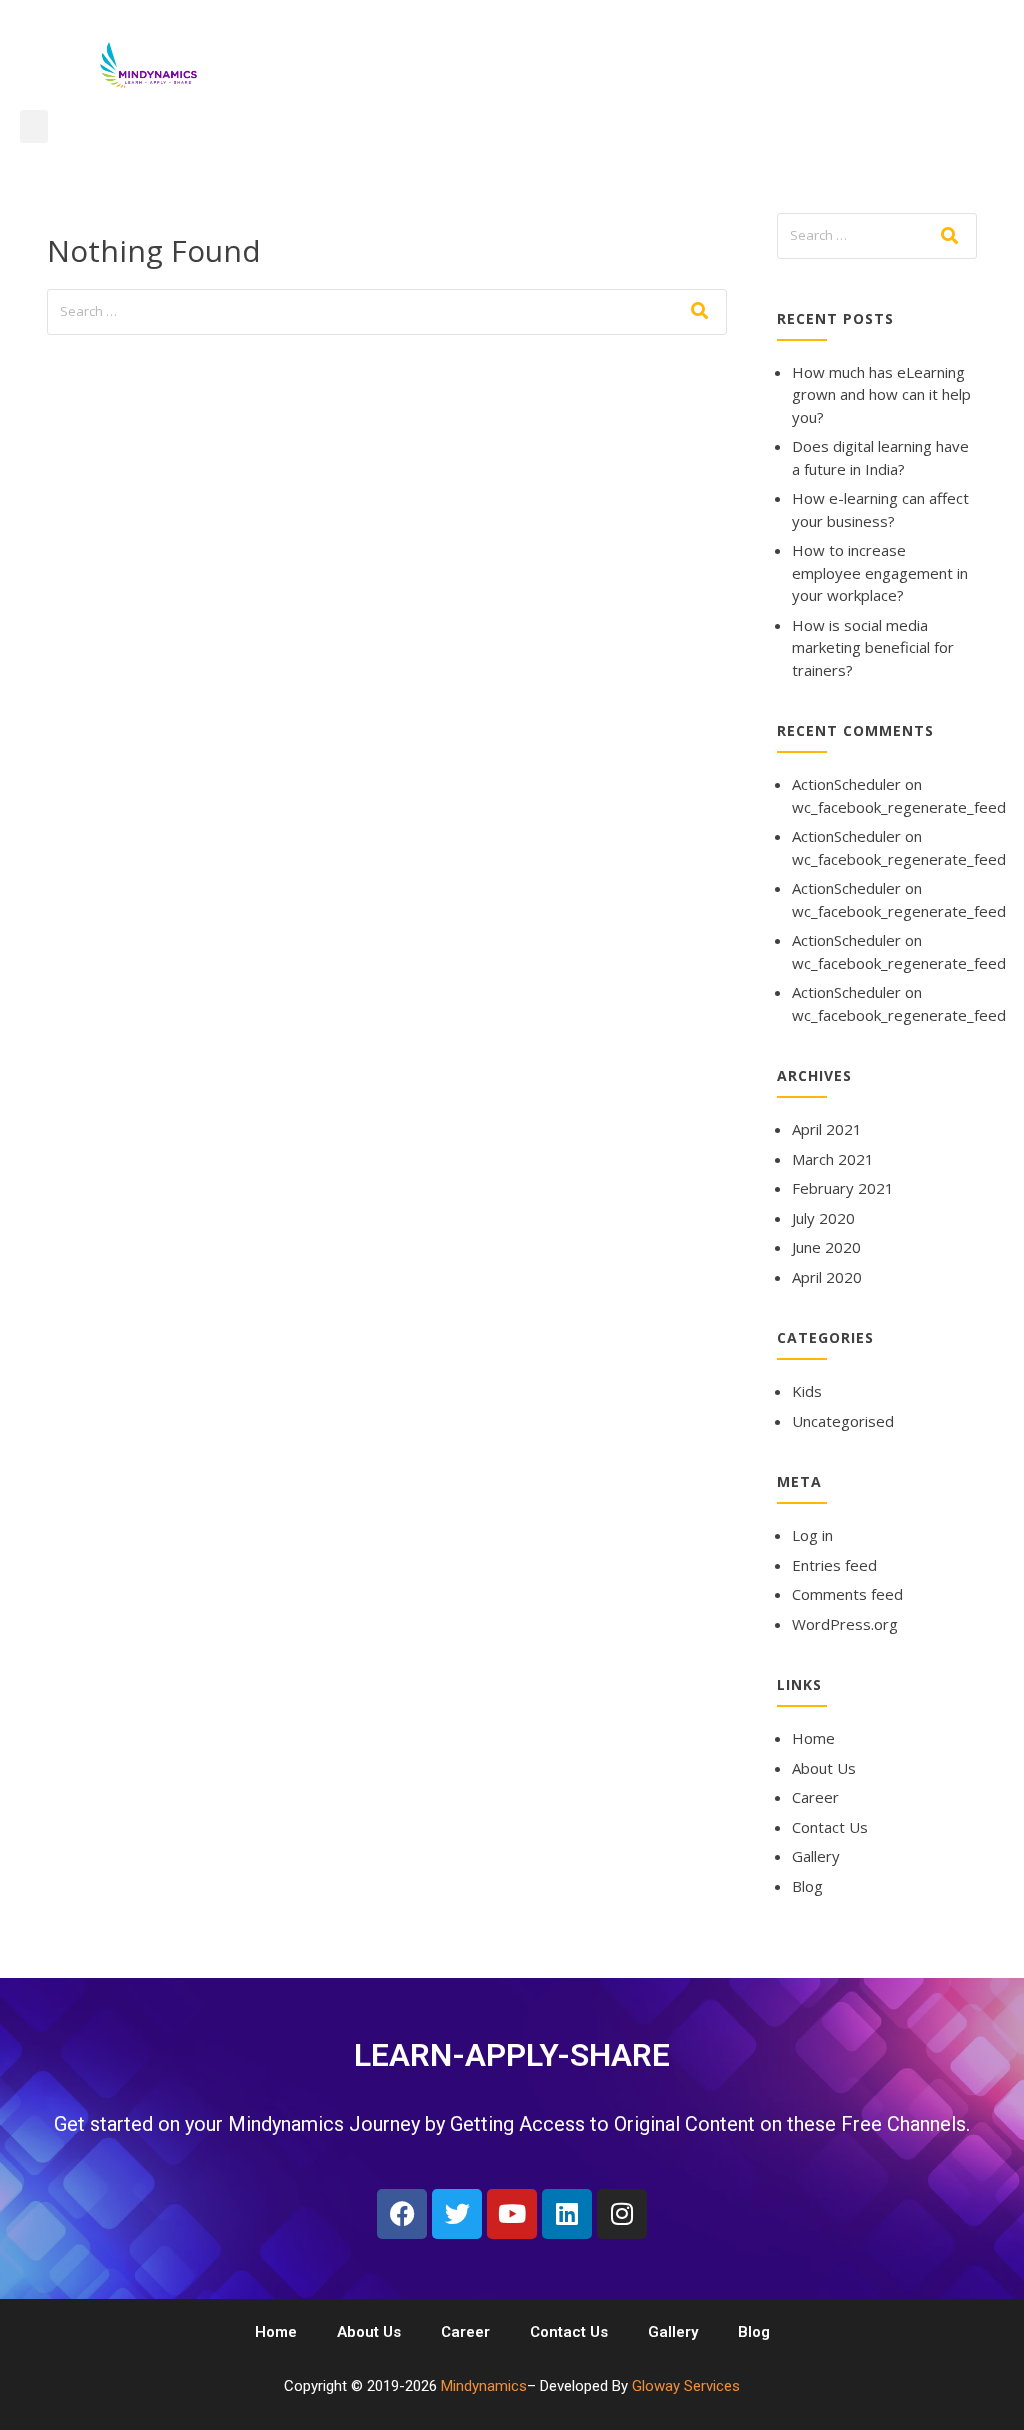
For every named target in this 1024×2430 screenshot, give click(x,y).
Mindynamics (484, 2386)
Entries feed (834, 1565)
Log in (812, 1535)
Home (813, 1738)
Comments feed (847, 1594)
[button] (34, 126)
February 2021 (843, 1188)
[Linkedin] (567, 2214)
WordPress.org (845, 1624)
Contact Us (830, 1827)
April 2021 (827, 1129)
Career (815, 1797)
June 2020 (826, 1247)
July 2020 (823, 1218)
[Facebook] (402, 2214)
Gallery (816, 1856)
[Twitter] (457, 2214)
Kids (807, 1391)
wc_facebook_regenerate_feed (899, 807)
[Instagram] (622, 2214)
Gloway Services (686, 2386)
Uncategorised (843, 1421)
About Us (824, 1768)
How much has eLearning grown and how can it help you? (881, 394)
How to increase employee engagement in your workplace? (880, 572)
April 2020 (827, 1277)
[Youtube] (512, 2214)
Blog (807, 1886)
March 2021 (833, 1159)
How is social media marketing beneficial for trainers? (873, 647)
